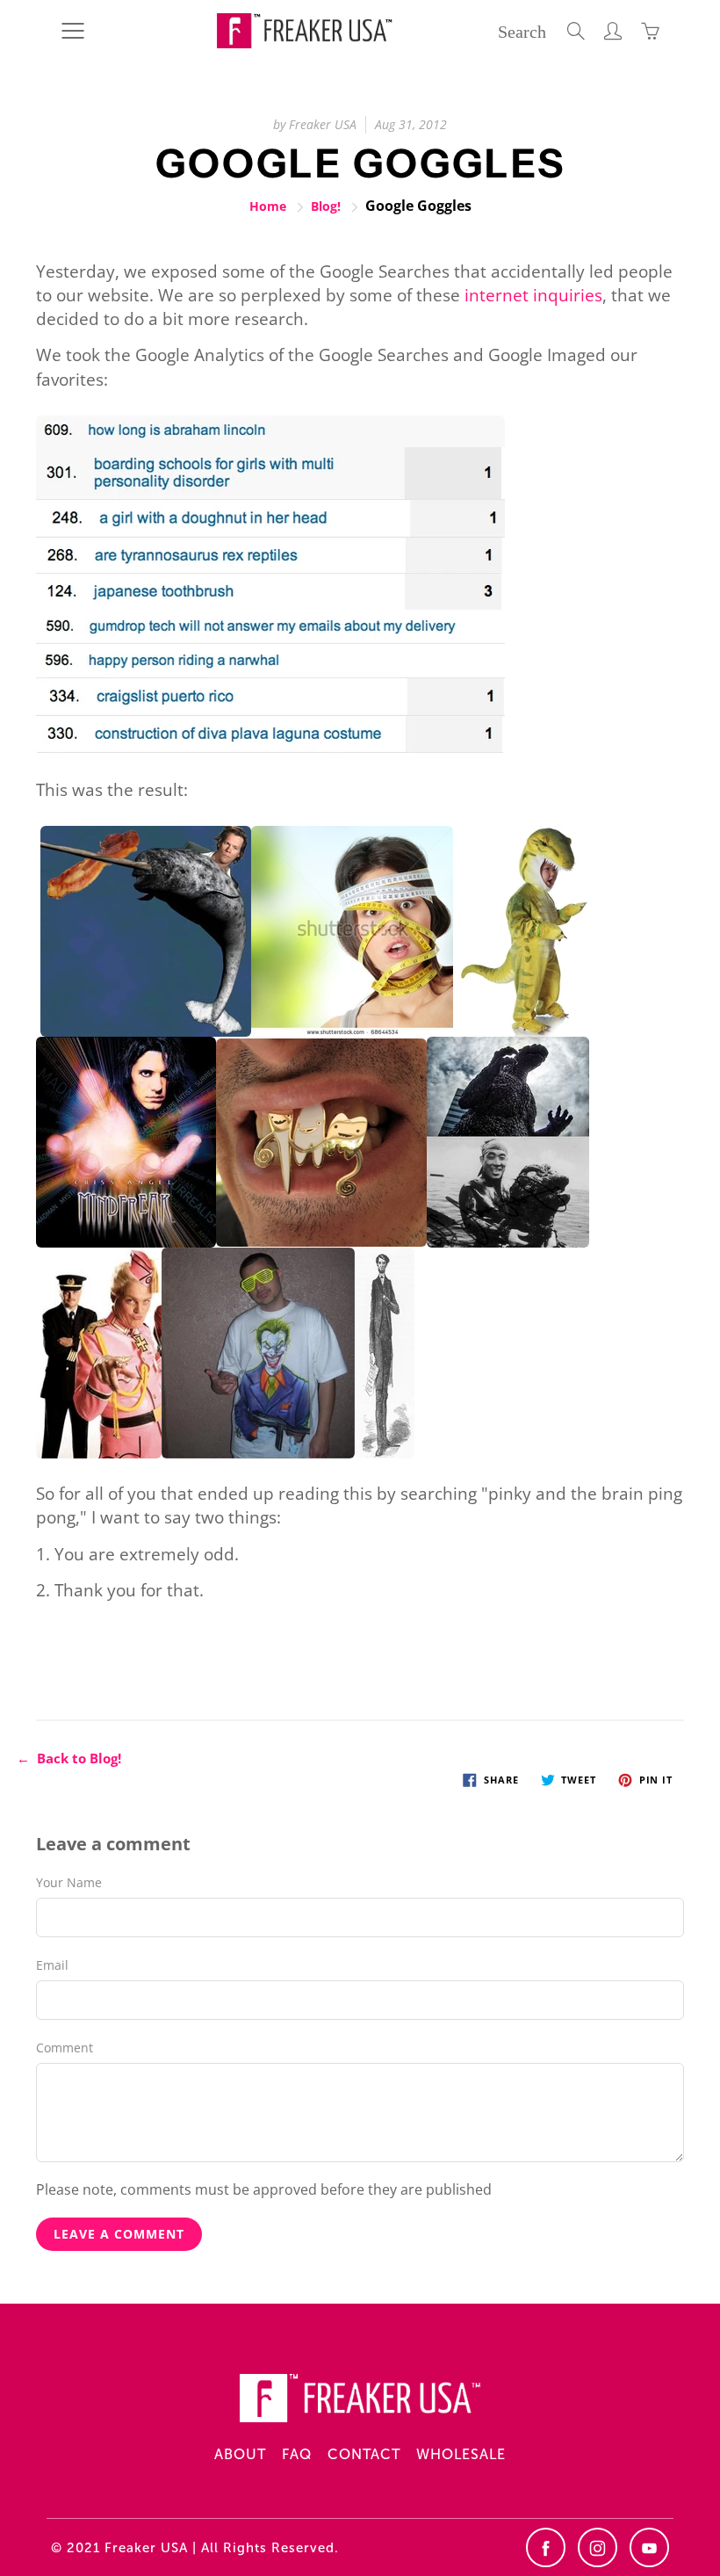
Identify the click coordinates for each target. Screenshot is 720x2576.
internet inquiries (533, 295)
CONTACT (364, 2454)
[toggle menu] (72, 31)
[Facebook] (546, 2547)
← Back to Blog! (69, 1758)
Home (268, 206)
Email (52, 1965)
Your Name (69, 1882)
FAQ (297, 2454)
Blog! (326, 206)
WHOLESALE (461, 2454)
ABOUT (240, 2454)
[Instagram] (598, 2547)
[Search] (576, 31)
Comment (65, 2048)
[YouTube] (649, 2547)
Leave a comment (119, 2234)
